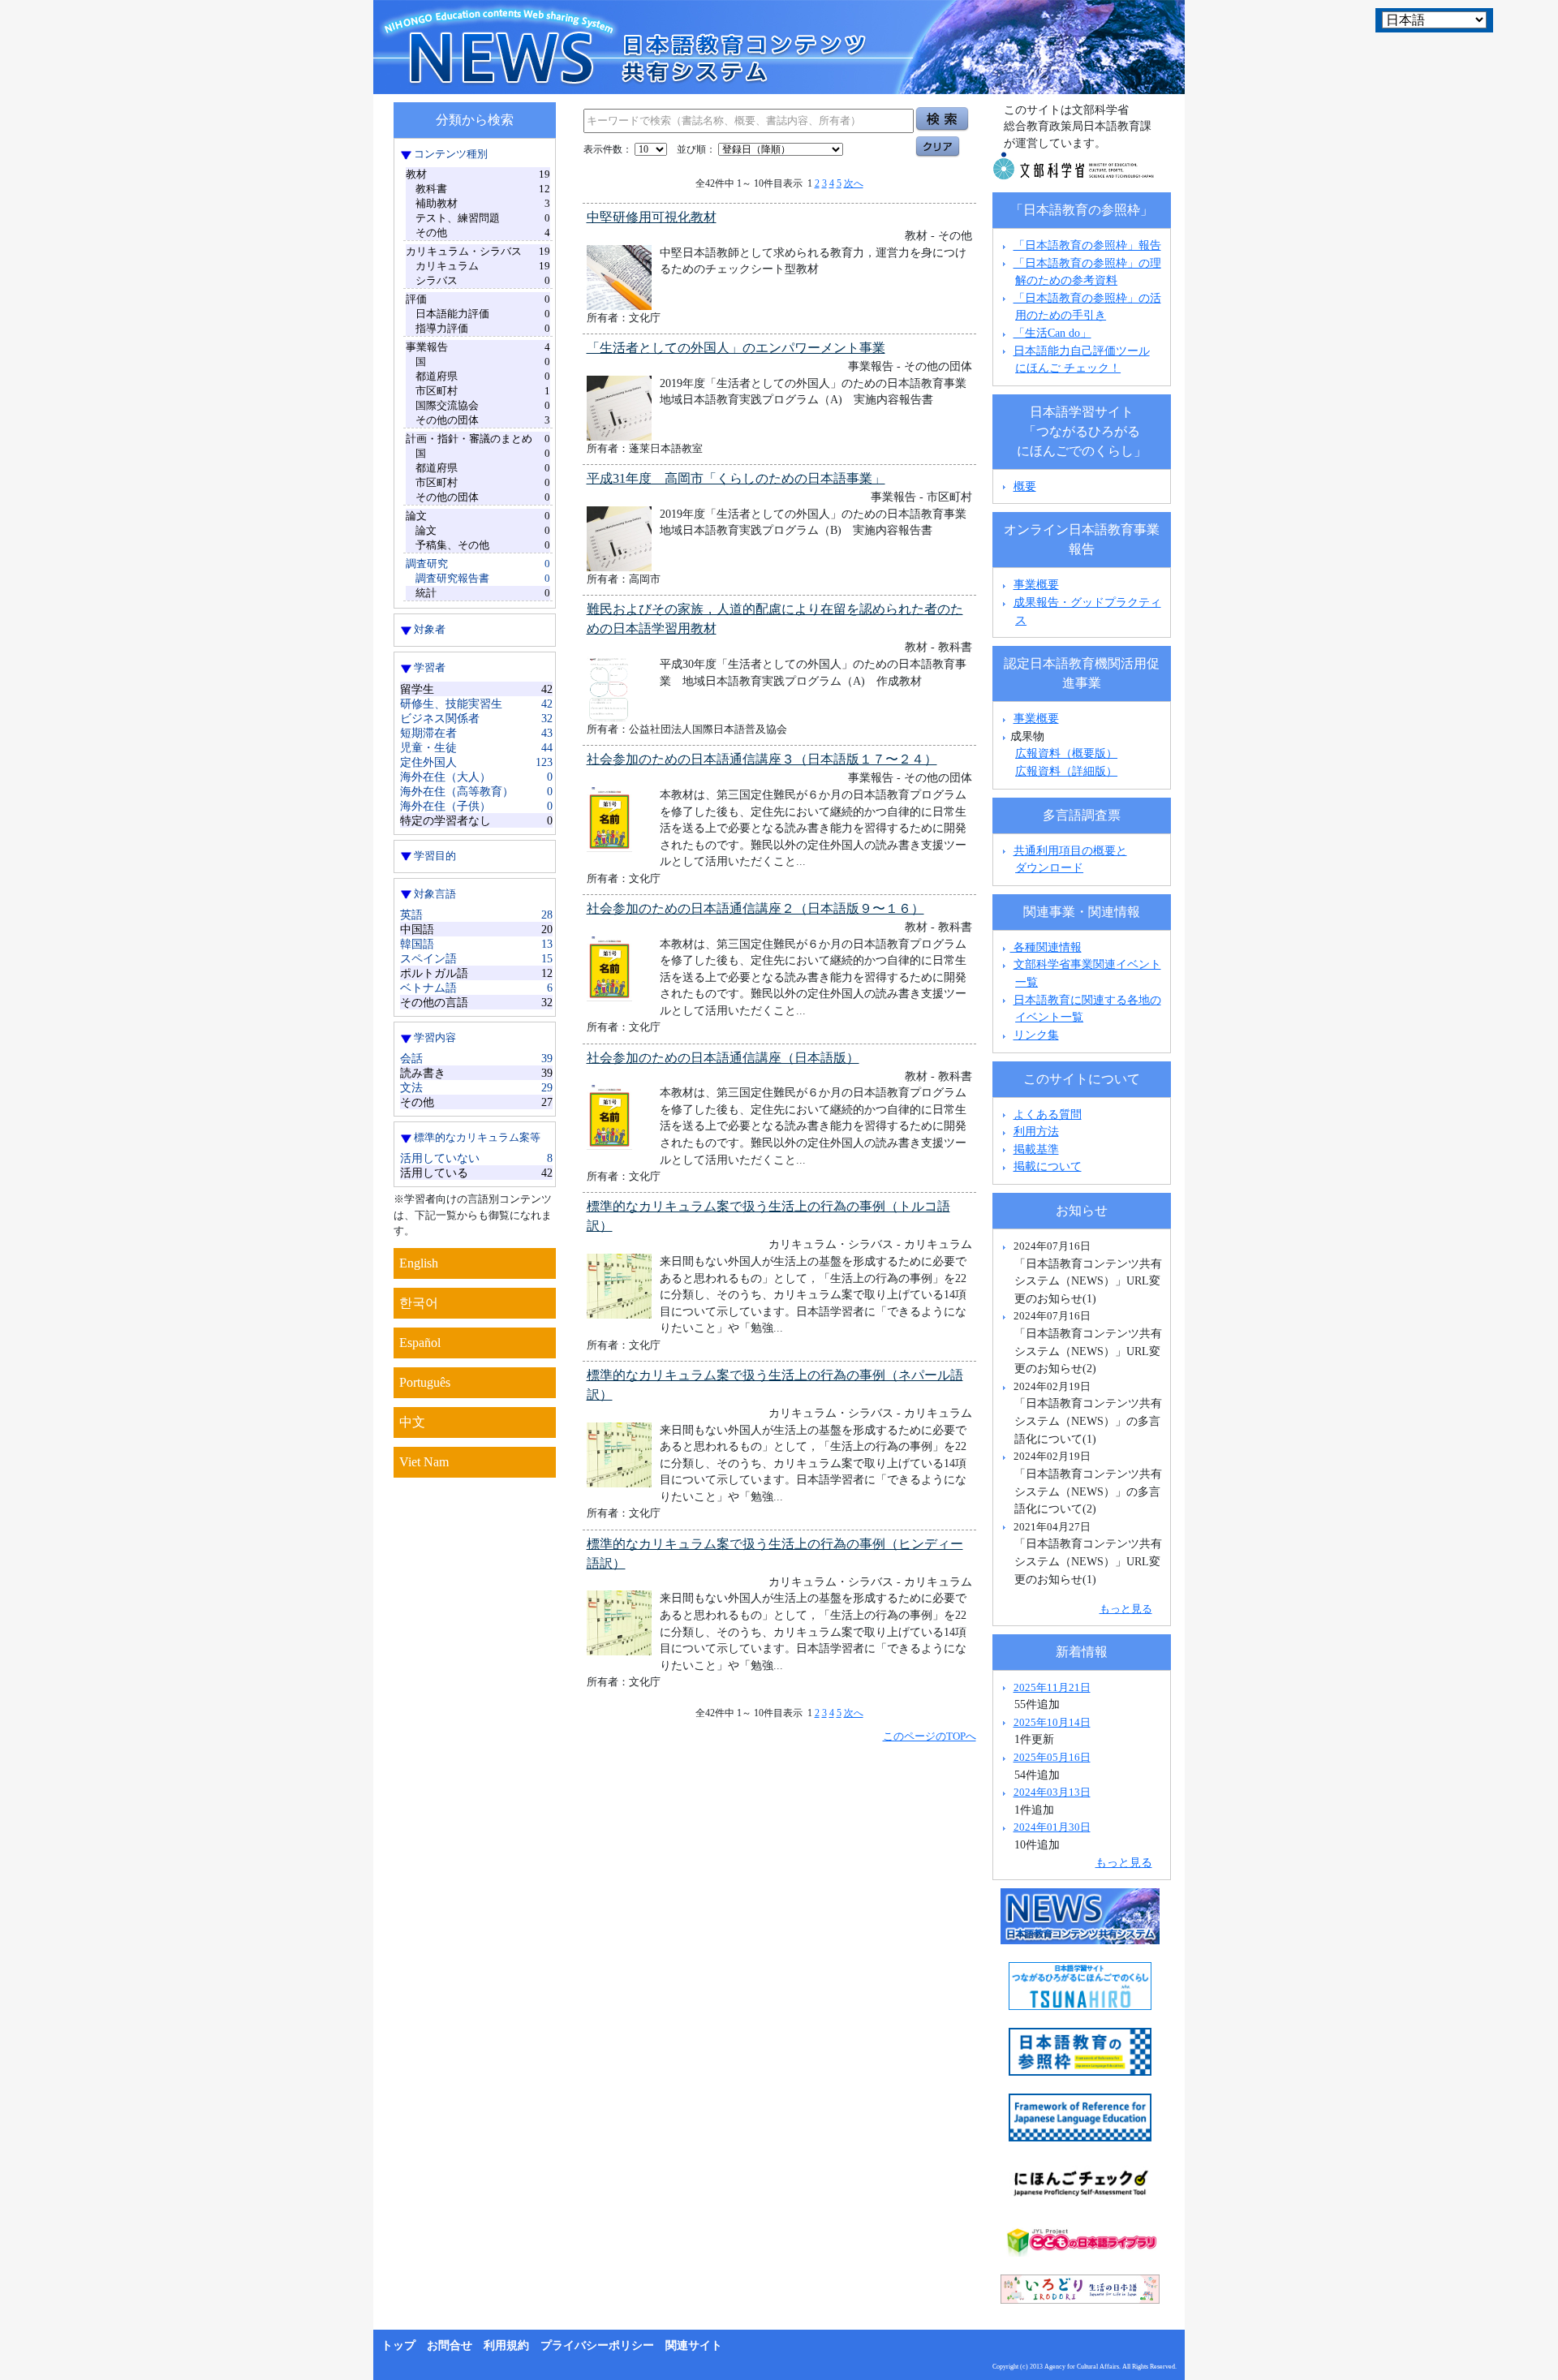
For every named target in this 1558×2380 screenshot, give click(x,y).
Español (420, 1343)
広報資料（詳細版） (1066, 771)
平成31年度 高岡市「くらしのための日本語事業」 (736, 478)
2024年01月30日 (1052, 1827)
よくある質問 (1048, 1114)
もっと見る (1126, 1609)
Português (425, 1382)
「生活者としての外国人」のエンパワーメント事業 (736, 348)
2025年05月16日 (1052, 1757)
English (419, 1263)
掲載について (1048, 1166)
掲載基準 (1036, 1149)
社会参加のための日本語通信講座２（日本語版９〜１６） (755, 908)
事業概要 (1036, 584)
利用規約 (506, 2346)
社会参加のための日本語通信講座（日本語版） (723, 1058)
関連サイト (694, 2346)
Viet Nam (424, 1462)
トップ (398, 2346)
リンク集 (1036, 1035)
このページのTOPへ (930, 1736)
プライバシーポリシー (597, 2346)
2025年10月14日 (1052, 1722)
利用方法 (1036, 1131)
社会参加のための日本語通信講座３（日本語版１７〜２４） (762, 759)
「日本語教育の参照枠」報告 (1087, 245)
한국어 (419, 1303)
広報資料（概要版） (1066, 753)
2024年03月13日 (1052, 1792)
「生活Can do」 (1052, 333)
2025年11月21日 (1052, 1687)
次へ (854, 183)
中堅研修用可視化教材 (652, 217)
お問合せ (450, 2346)
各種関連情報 (1046, 947)
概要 (1025, 486)
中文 (412, 1422)
